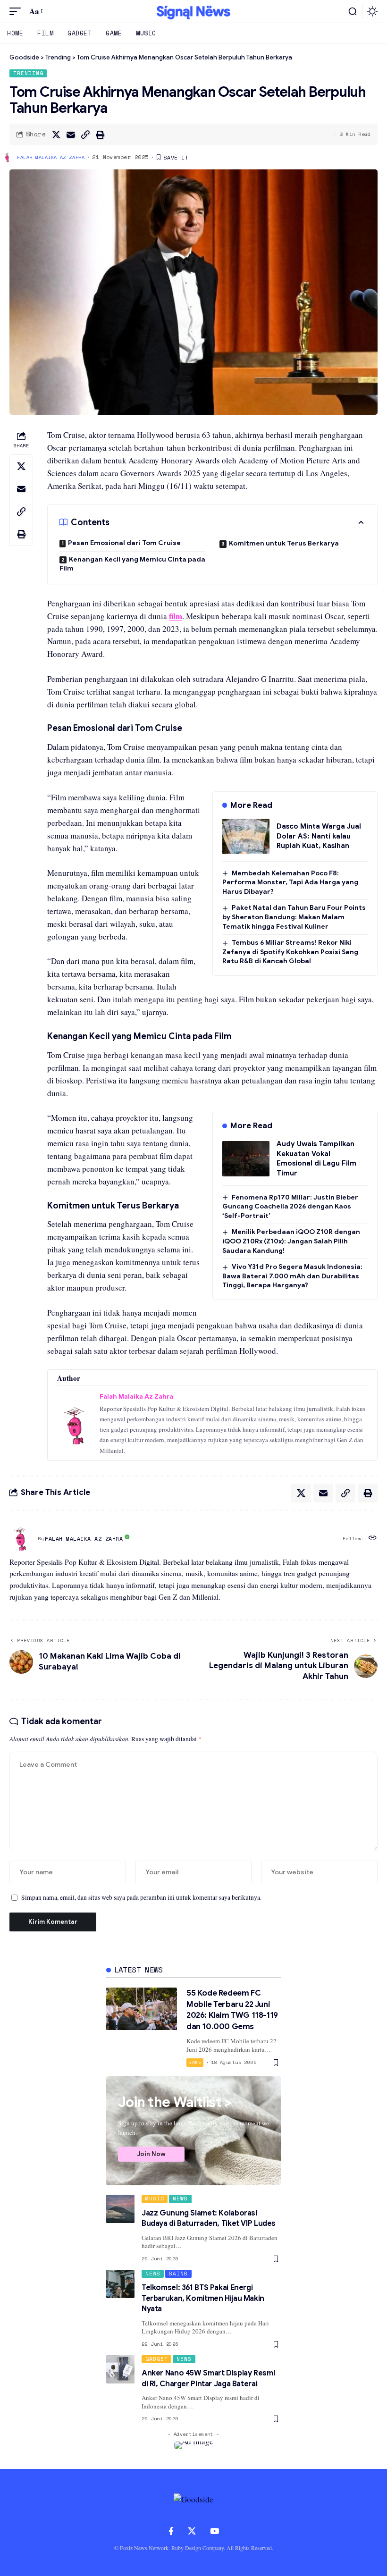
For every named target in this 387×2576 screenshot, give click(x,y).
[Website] (373, 1539)
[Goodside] (193, 11)
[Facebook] (171, 2531)
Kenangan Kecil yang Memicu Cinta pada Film (132, 564)
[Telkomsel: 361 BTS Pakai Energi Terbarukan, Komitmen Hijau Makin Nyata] (120, 2284)
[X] (192, 2531)
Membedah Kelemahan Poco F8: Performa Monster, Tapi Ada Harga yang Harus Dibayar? (290, 882)
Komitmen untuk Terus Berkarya (284, 543)
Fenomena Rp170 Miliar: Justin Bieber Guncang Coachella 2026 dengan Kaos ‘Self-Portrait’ (290, 1206)
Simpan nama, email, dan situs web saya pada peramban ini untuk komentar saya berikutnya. (141, 1897)
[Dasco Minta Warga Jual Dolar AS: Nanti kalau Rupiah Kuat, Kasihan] (246, 836)
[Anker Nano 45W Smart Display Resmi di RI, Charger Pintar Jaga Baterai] (120, 2369)
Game (195, 2062)
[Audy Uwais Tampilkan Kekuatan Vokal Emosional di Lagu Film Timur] (246, 1159)
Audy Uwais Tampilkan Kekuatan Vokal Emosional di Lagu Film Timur (316, 1158)
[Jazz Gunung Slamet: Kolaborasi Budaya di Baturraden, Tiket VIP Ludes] (120, 2209)
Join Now (151, 2154)
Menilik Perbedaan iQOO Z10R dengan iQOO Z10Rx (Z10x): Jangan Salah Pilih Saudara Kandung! (291, 1241)
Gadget (157, 2359)
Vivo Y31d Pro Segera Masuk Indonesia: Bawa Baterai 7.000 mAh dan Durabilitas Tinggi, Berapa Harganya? (292, 1276)
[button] (17, 12)
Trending (28, 73)
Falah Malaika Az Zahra (51, 157)
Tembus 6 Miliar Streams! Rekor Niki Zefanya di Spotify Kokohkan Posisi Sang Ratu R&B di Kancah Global (290, 952)
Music (155, 2198)
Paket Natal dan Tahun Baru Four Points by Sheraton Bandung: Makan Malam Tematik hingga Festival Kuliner (294, 917)
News (180, 2198)
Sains (178, 2274)
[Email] (71, 134)
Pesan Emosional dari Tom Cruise (124, 543)
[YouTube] (215, 2531)
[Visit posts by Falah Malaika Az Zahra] (21, 1539)
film (176, 616)
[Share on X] (56, 134)
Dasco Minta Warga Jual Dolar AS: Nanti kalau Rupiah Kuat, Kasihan (319, 836)
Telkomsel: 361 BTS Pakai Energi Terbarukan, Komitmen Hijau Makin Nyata (203, 2298)
